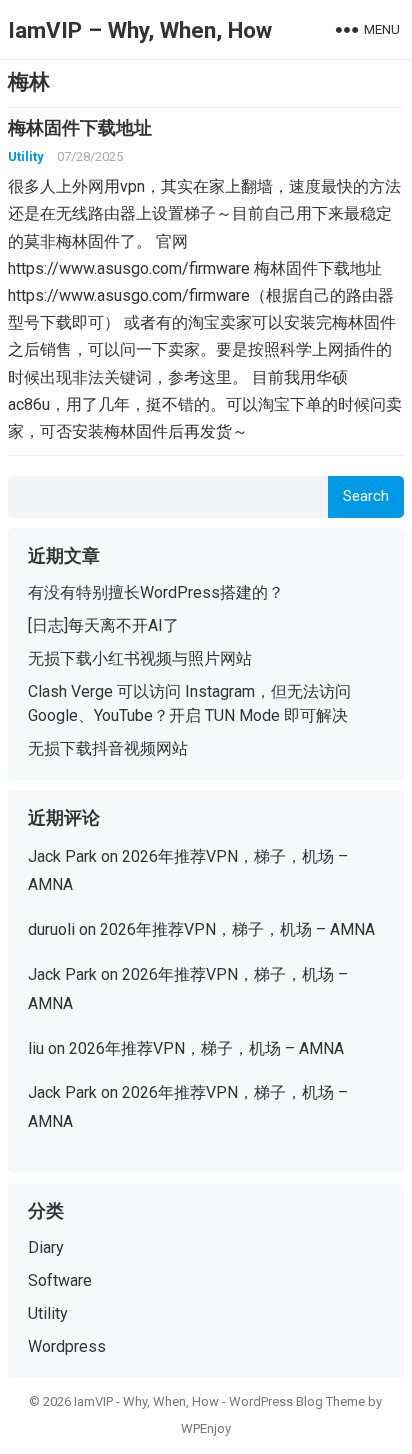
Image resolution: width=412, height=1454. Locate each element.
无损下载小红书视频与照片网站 (140, 658)
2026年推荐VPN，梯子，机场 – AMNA (237, 929)
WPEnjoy (206, 1428)
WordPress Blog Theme (297, 1401)
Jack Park (62, 856)
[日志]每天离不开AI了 (103, 625)
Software (60, 1280)
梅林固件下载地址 (80, 128)
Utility (26, 156)
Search (366, 496)
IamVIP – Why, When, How (140, 30)
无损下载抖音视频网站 (108, 748)
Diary (46, 1247)
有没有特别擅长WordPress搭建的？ (156, 592)
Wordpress (67, 1346)
